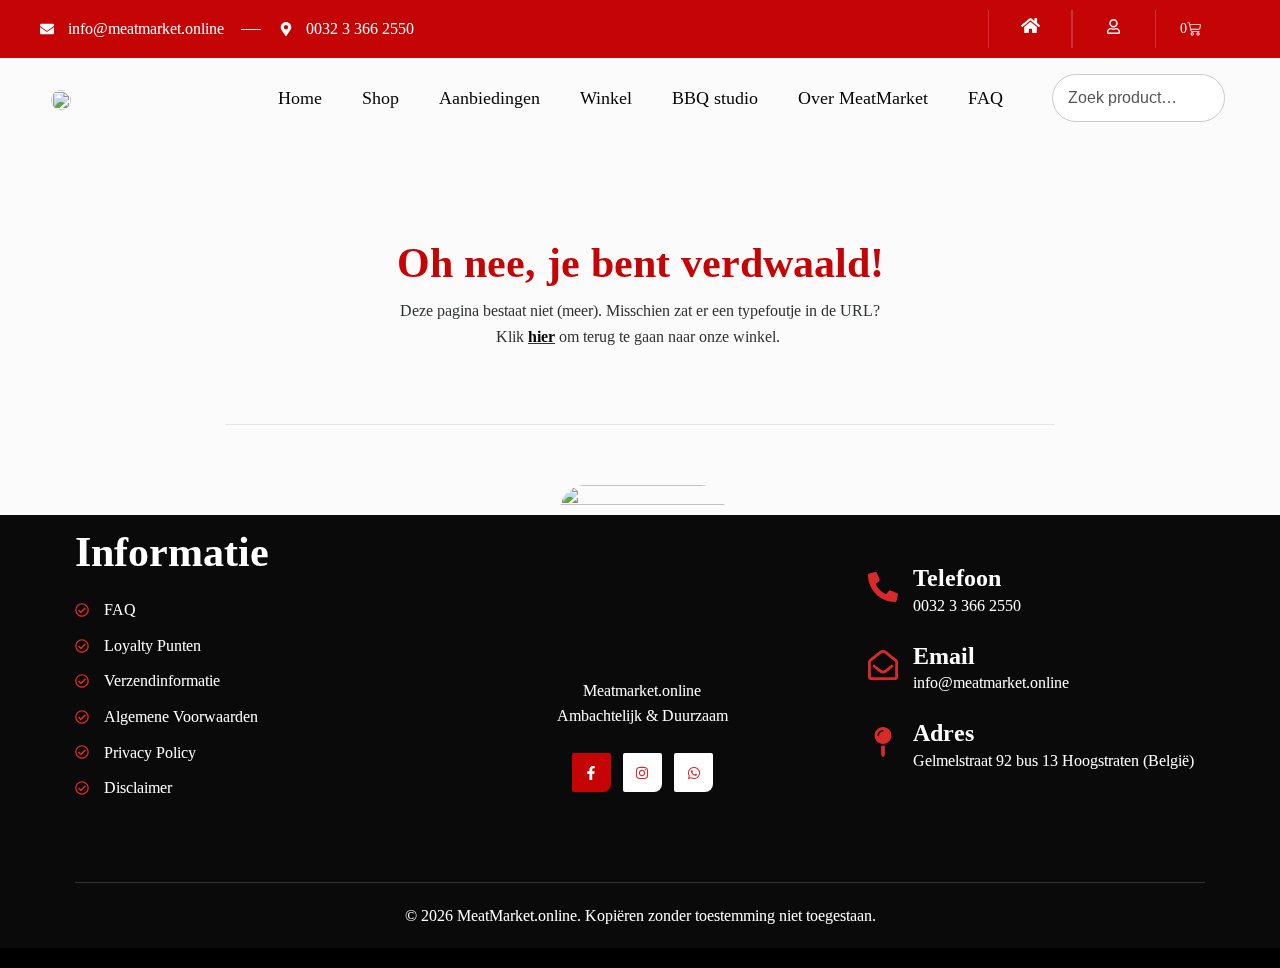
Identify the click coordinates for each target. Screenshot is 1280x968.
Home (300, 98)
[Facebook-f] (591, 772)
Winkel (606, 98)
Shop (380, 98)
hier (541, 336)
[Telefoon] (883, 587)
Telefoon (957, 578)
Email (944, 656)
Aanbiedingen (489, 98)
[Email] (883, 665)
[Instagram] (642, 772)
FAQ (985, 98)
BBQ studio (715, 98)
